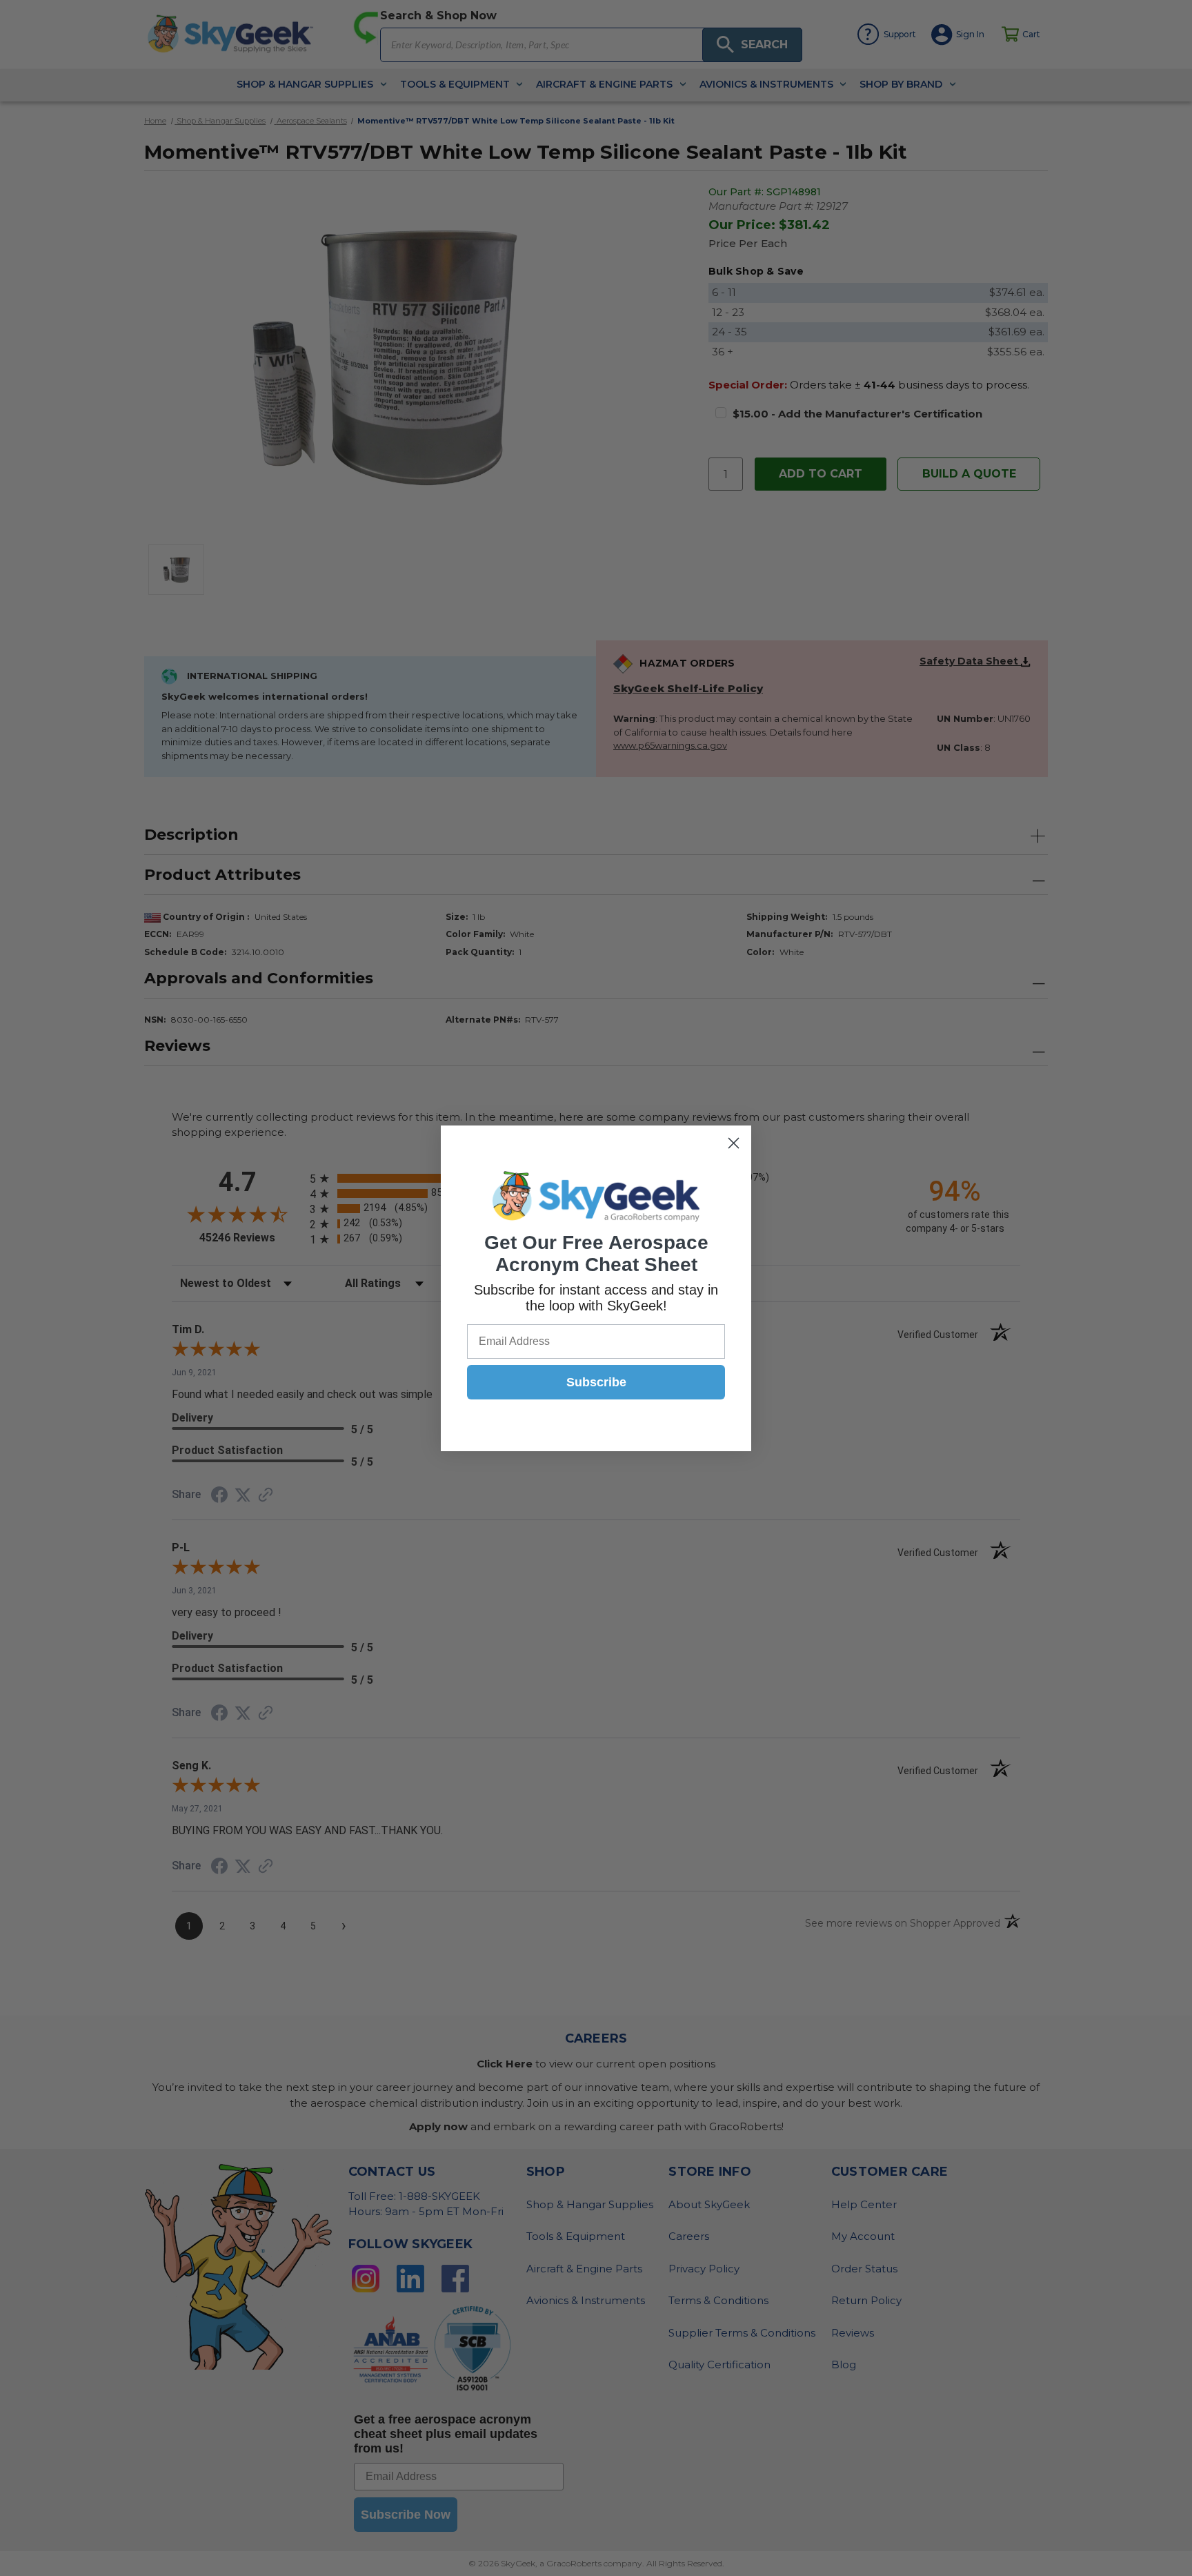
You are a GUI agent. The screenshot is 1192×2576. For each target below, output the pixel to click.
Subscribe (596, 1382)
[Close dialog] (734, 1143)
